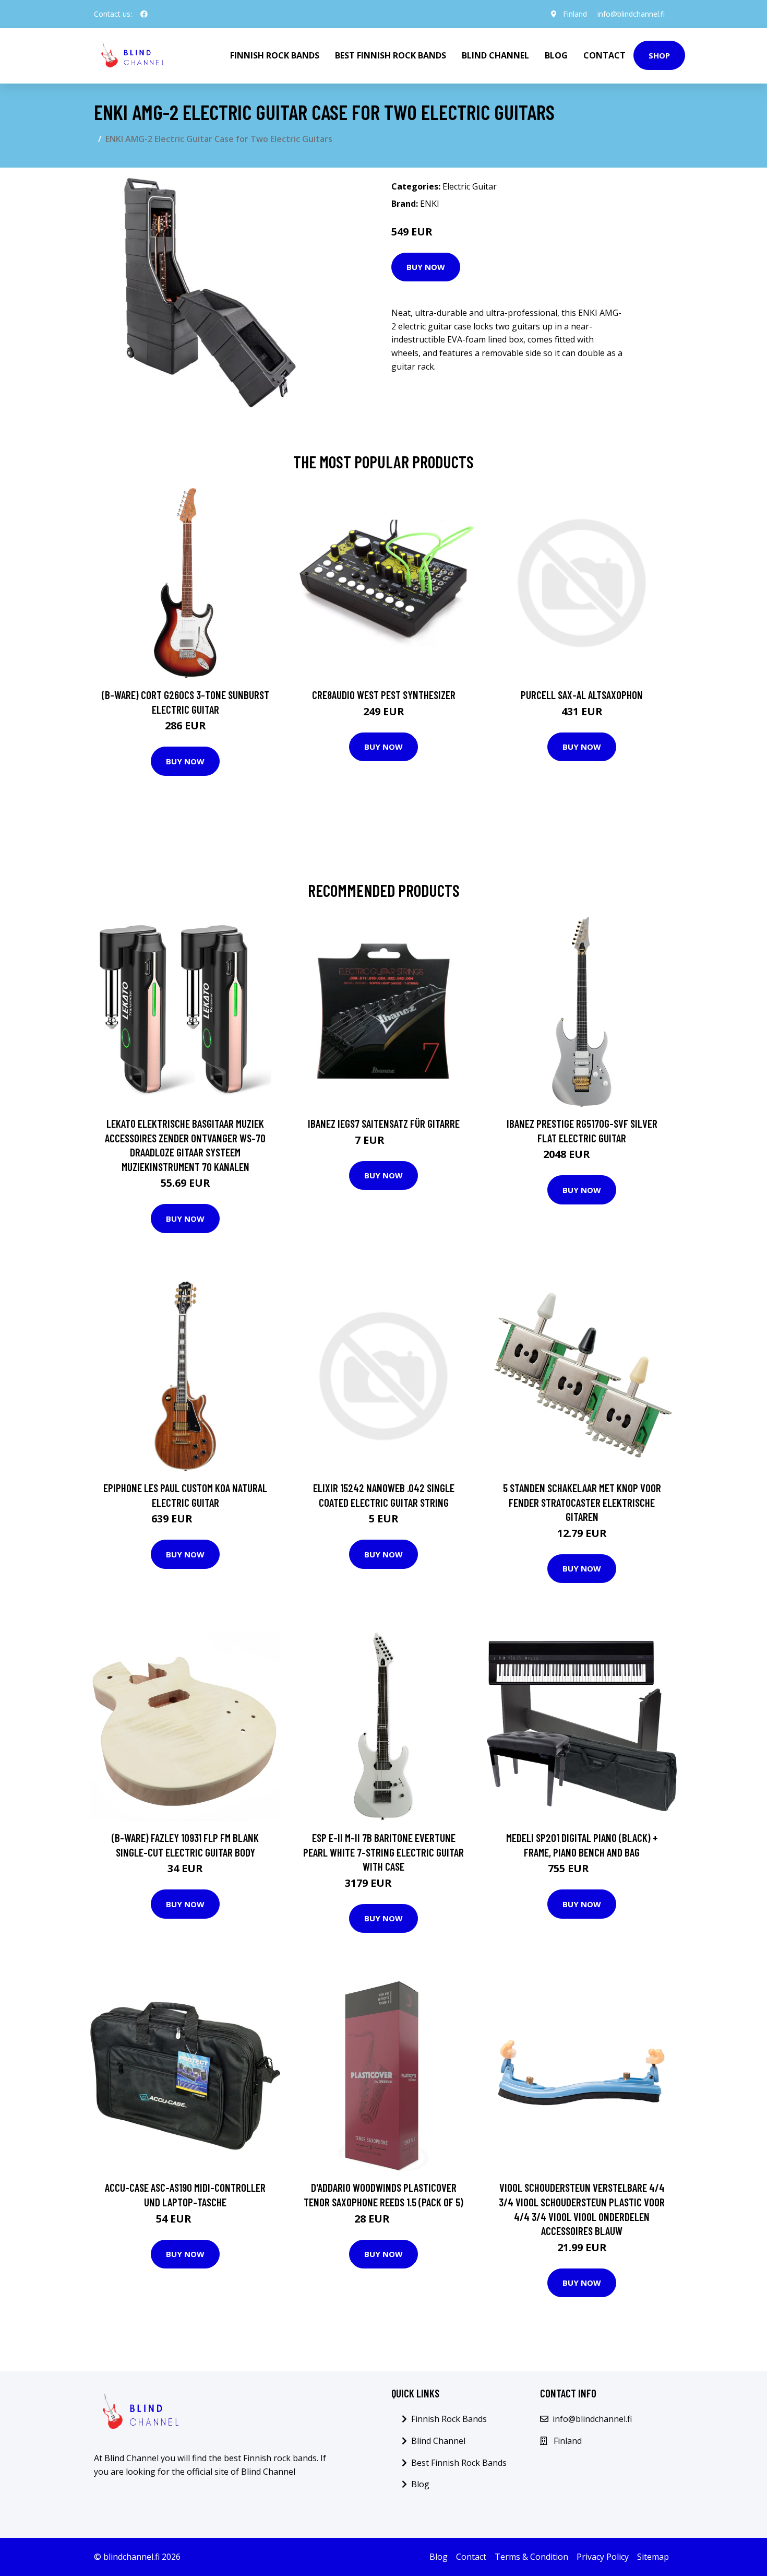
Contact (604, 55)
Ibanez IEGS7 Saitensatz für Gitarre (384, 1123)
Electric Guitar (470, 186)
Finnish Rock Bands (275, 55)
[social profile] (144, 14)
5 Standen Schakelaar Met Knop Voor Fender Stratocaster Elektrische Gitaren (582, 1502)
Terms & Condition (531, 2557)
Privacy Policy (603, 2557)
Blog (556, 55)
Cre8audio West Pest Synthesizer (384, 695)
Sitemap (653, 2557)
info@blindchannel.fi (631, 14)
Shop (659, 55)
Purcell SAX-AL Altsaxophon (582, 695)
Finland (575, 14)
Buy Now (426, 267)
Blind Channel (495, 55)
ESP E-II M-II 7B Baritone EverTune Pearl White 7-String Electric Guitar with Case (383, 1852)
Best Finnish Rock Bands (391, 55)
